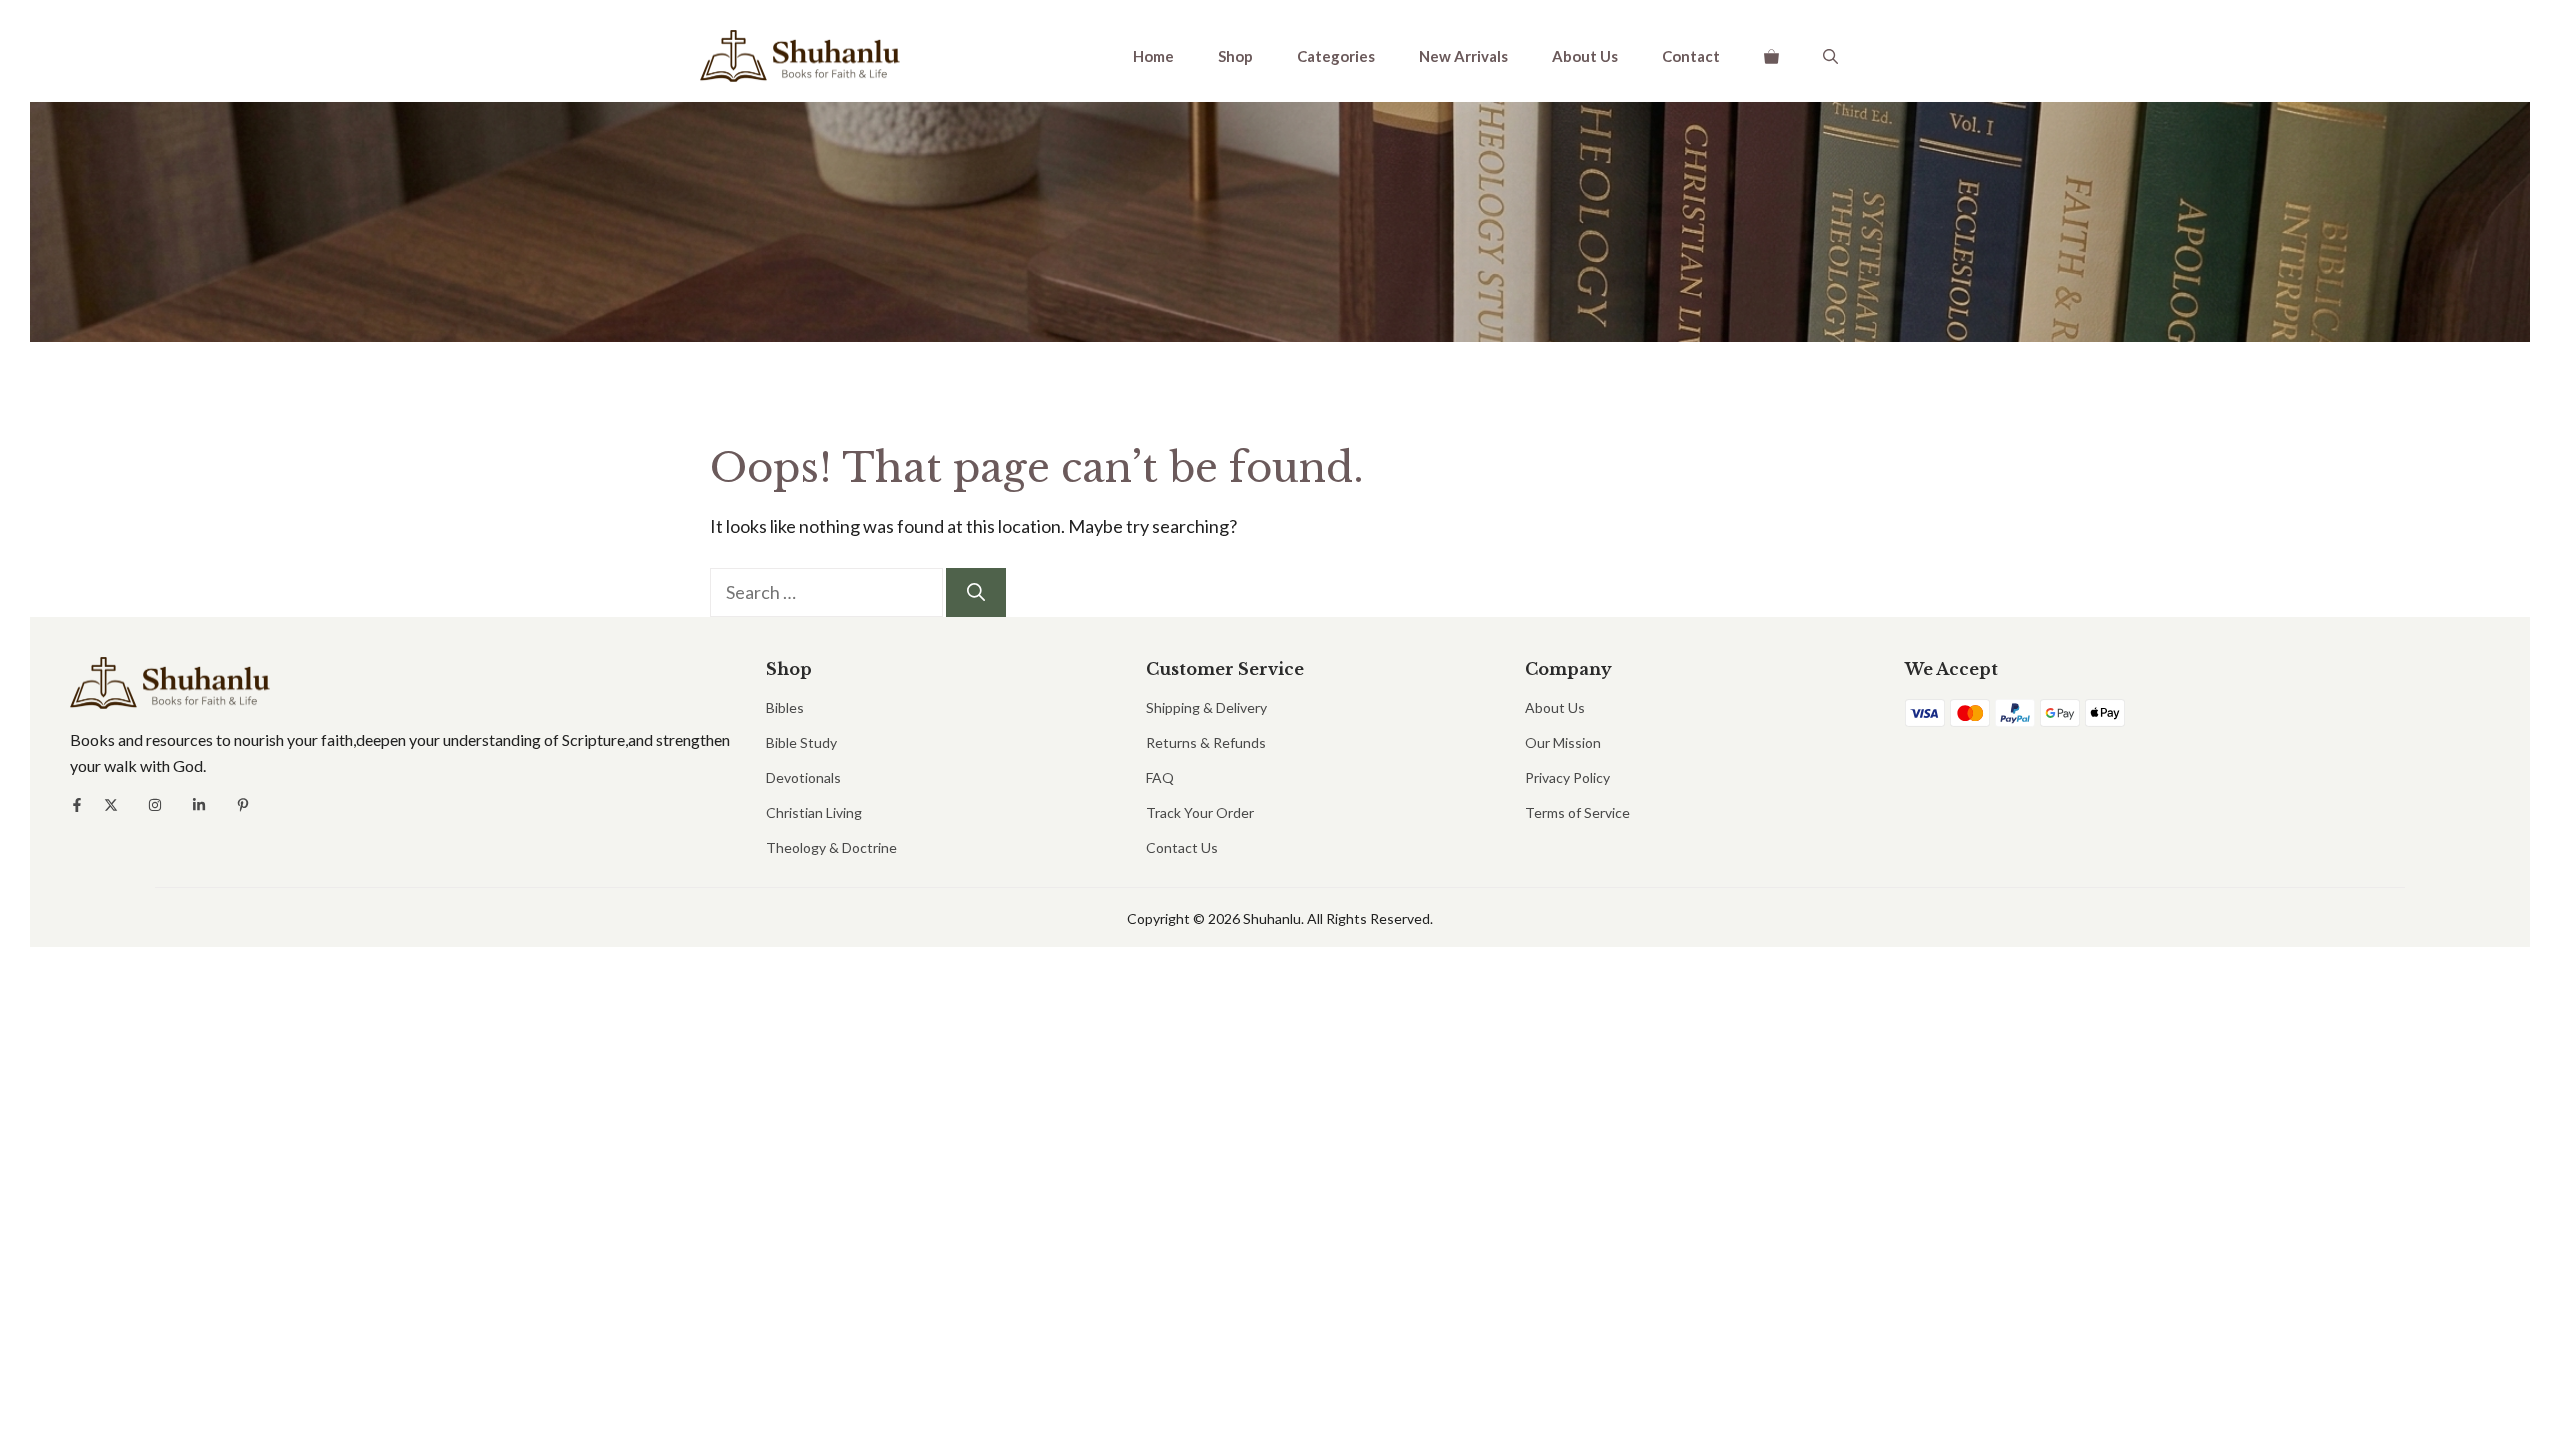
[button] (1830, 56)
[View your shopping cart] (1771, 56)
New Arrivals (1463, 56)
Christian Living (814, 812)
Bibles (785, 707)
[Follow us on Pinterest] (243, 805)
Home (1153, 56)
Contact (1691, 56)
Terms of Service (1577, 812)
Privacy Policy (1567, 777)
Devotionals (803, 777)
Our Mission (1563, 742)
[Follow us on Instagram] (155, 805)
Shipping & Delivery (1206, 707)
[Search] (976, 592)
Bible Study (801, 742)
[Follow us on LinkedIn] (199, 805)
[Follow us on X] (111, 805)
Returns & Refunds (1206, 742)
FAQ (1160, 777)
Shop (1235, 56)
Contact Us (1182, 847)
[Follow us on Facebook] (77, 805)
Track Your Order (1200, 812)
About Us (1585, 56)
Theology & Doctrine (831, 847)
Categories (1336, 56)
